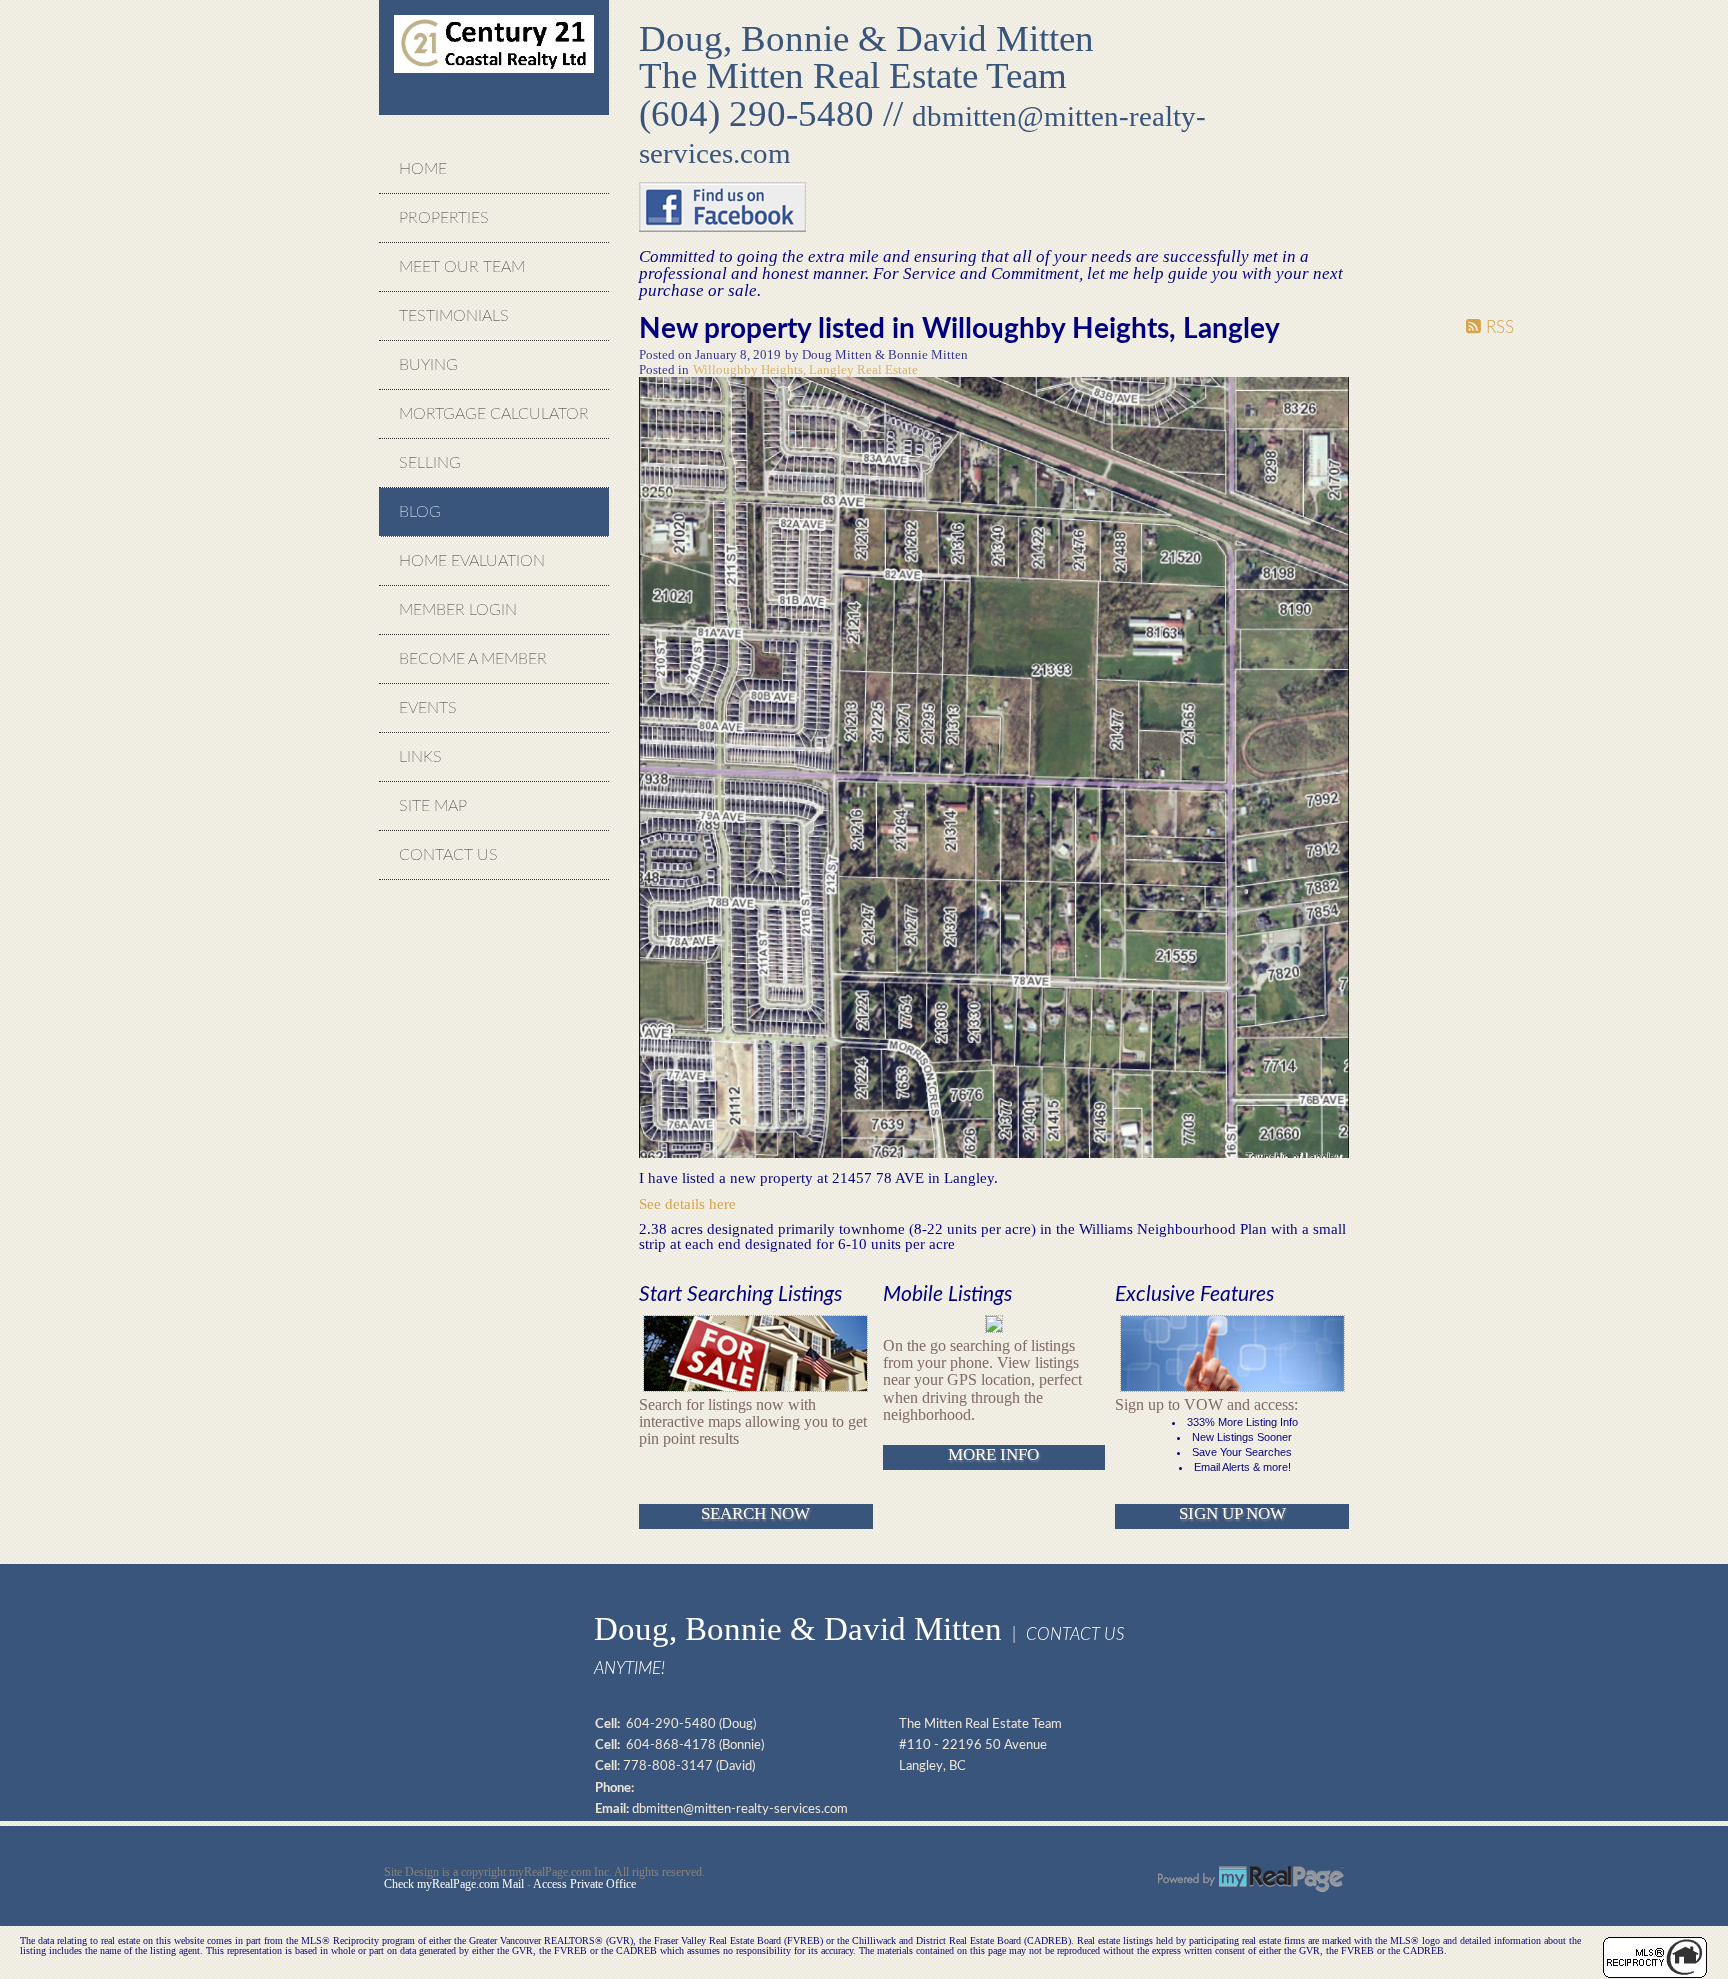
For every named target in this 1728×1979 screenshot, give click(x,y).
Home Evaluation (472, 561)
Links (420, 757)
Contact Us (448, 855)
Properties (444, 218)
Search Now (755, 1513)
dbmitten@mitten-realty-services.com (740, 1809)
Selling (430, 463)
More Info (993, 1454)
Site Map (433, 806)
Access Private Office (584, 1884)
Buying (428, 365)
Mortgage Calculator (494, 414)
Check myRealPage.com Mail (454, 1884)
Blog (420, 512)
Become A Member (473, 659)
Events (428, 708)
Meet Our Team (462, 267)
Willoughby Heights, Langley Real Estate (805, 370)
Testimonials (454, 316)
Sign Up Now (1232, 1513)
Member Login (458, 610)
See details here (687, 1203)
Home (423, 169)
